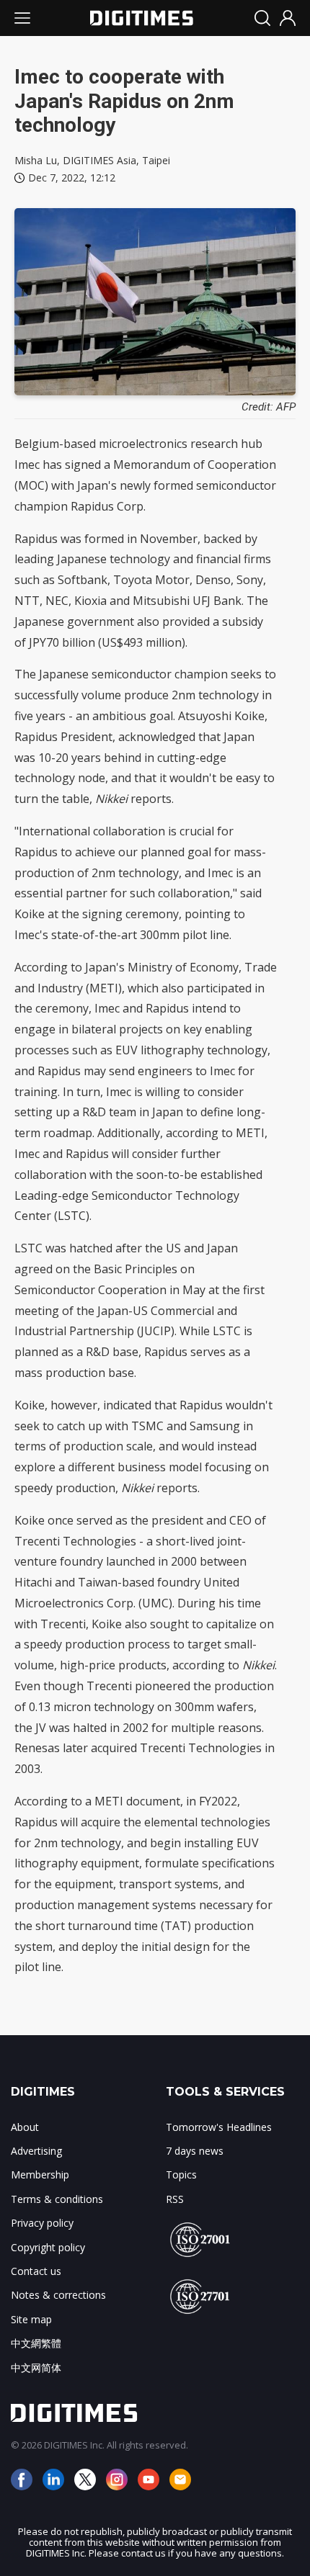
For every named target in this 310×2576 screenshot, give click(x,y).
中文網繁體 (36, 2343)
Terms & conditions (57, 2199)
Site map (31, 2319)
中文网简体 (36, 2368)
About (25, 2127)
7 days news (195, 2151)
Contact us (36, 2271)
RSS (175, 2199)
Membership (40, 2175)
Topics (181, 2175)
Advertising (36, 2151)
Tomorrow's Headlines (219, 2127)
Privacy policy (42, 2223)
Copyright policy (48, 2247)
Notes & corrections (58, 2295)
